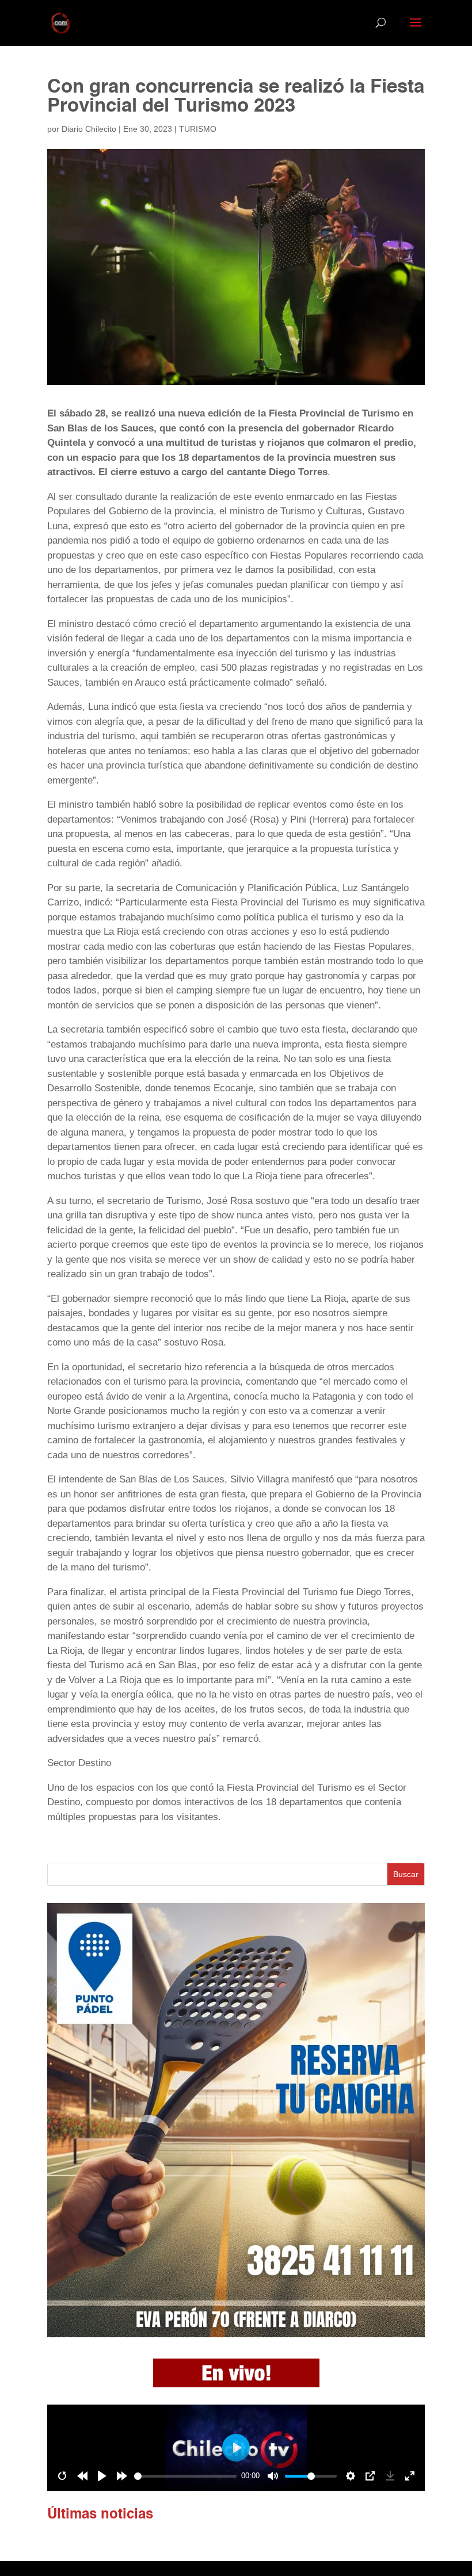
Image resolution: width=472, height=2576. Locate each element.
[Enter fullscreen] (410, 2476)
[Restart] (62, 2476)
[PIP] (370, 2476)
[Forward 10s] (122, 2476)
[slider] (186, 2476)
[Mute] (273, 2476)
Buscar (406, 1874)
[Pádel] (236, 2334)
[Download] (390, 2476)
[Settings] (351, 2476)
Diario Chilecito (89, 129)
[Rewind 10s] (82, 2476)
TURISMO (198, 129)
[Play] (102, 2476)
